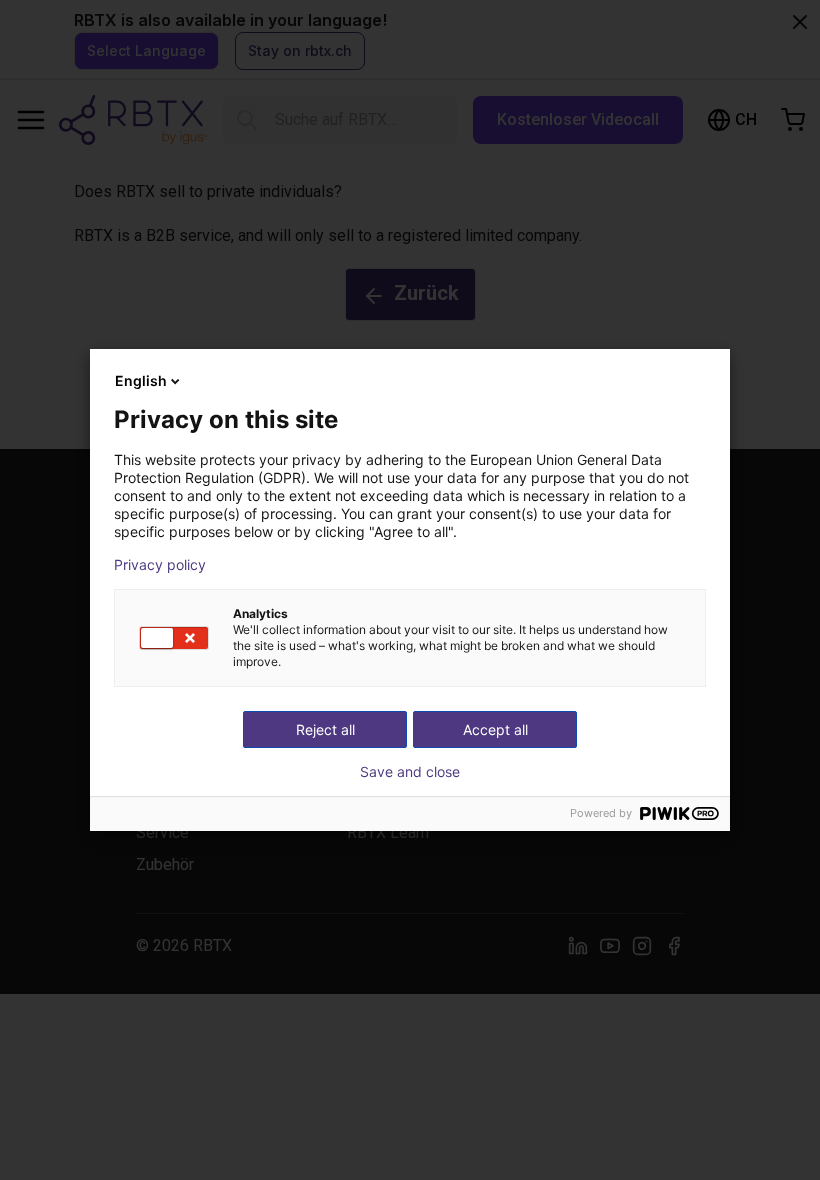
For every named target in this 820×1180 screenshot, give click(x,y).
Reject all (325, 729)
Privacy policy (160, 565)
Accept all (495, 729)
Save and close (410, 772)
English (141, 380)
